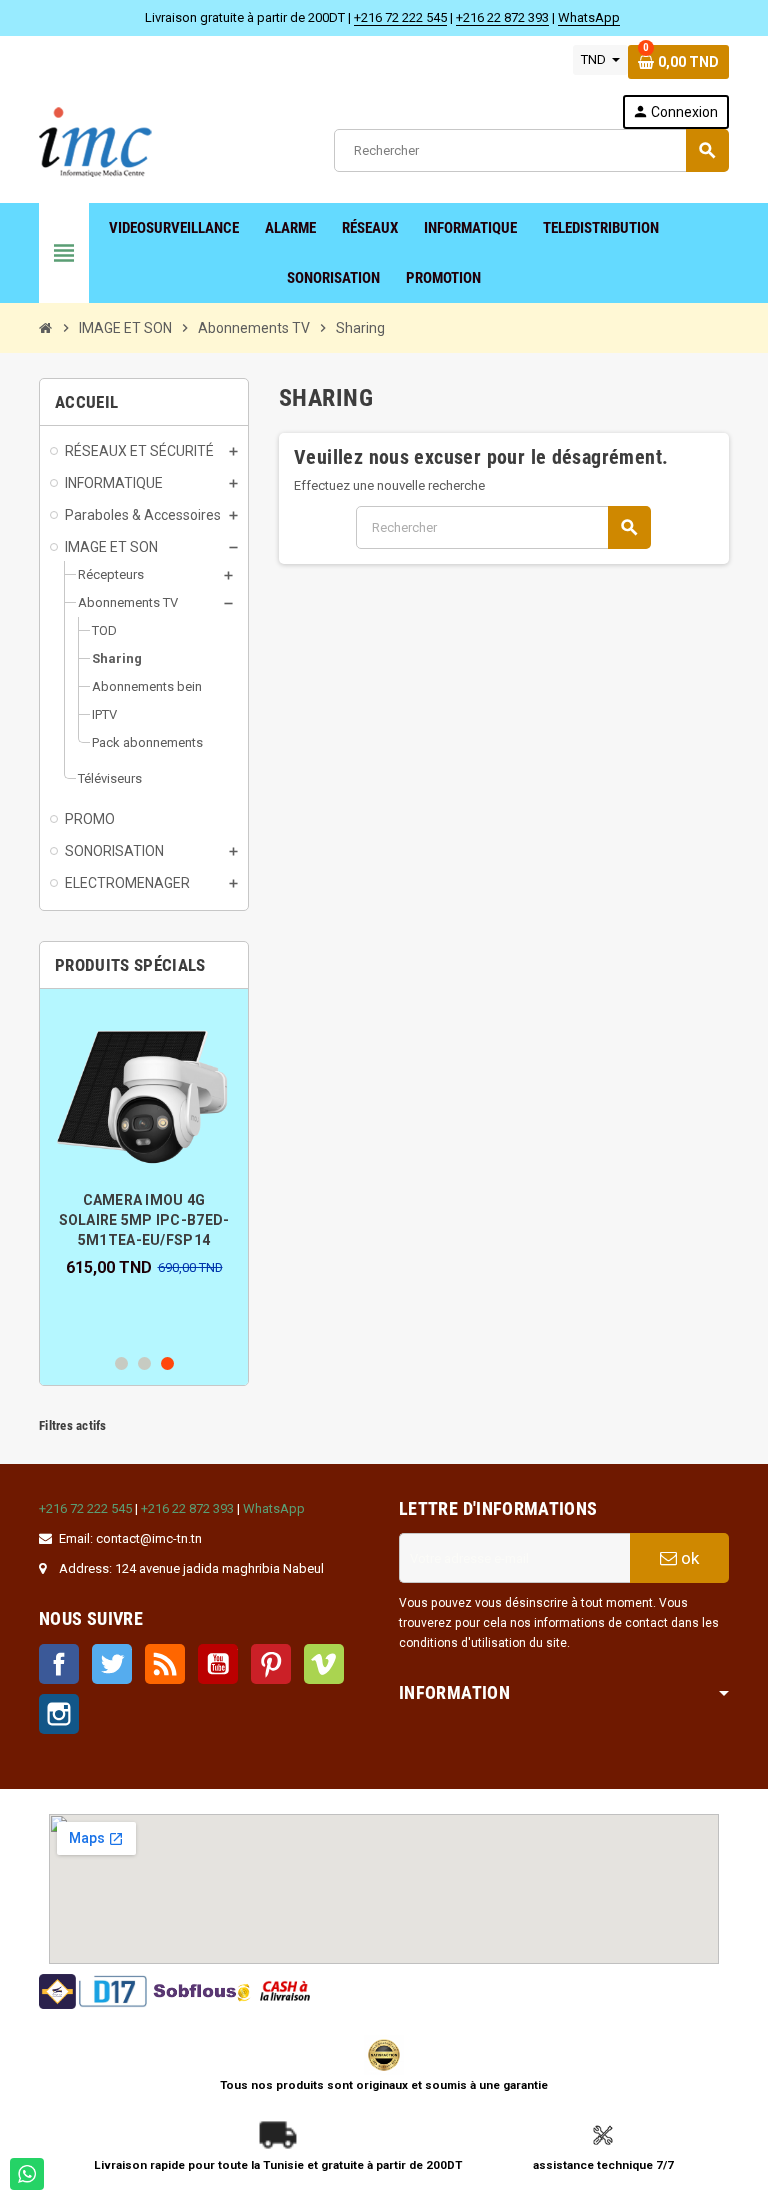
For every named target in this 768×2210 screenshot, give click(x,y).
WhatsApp (589, 17)
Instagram (59, 1714)
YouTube (218, 1664)
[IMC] (96, 139)
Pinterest (271, 1664)
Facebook (59, 1664)
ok (688, 1558)
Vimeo (324, 1664)
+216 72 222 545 (400, 17)
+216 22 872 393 (502, 17)
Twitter (112, 1664)
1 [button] (121, 1363)
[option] (144, 1140)
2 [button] (144, 1363)
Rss (165, 1664)
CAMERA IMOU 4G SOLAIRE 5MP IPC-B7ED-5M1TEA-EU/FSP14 (144, 1220)
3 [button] (167, 1363)
